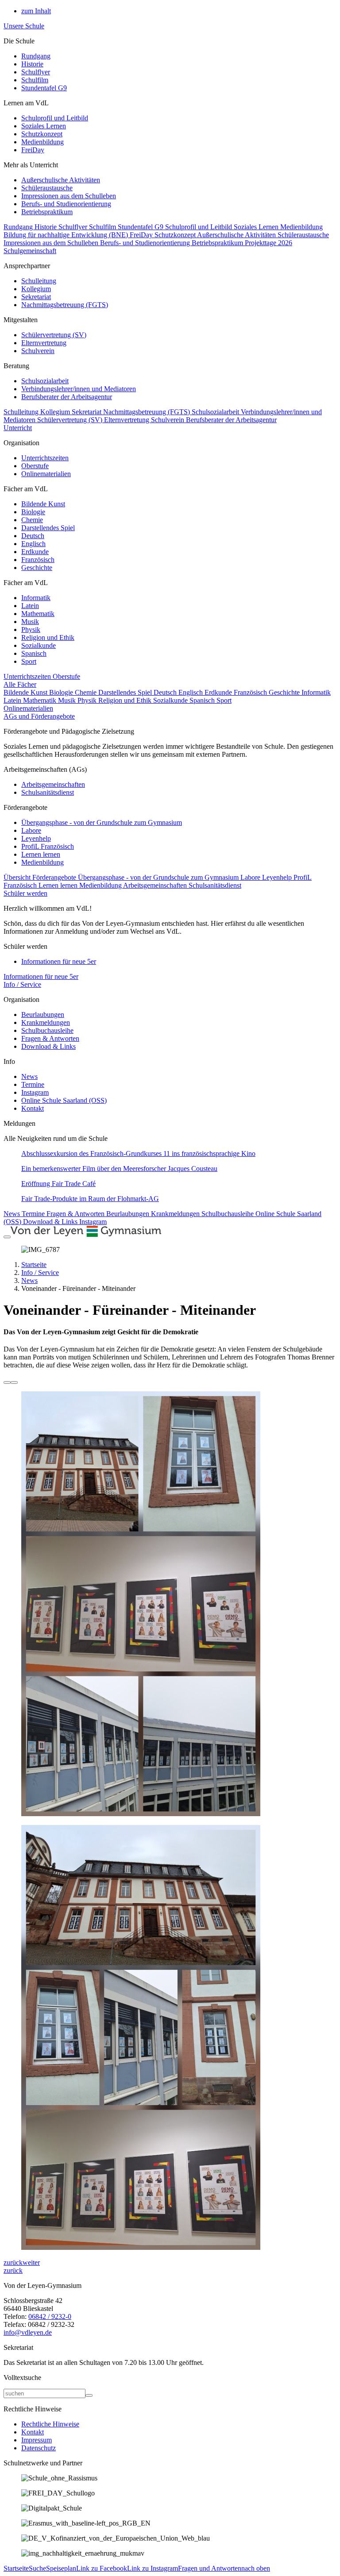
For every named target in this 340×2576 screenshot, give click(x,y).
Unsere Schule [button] (24, 26)
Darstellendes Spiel (48, 528)
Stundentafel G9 (44, 88)
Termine (33, 1084)
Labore (31, 830)
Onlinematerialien (46, 474)
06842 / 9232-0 (50, 2316)
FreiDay (33, 150)
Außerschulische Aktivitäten (61, 180)
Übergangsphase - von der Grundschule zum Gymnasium (102, 822)
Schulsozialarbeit (45, 381)
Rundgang (36, 56)
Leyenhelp (36, 838)
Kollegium (36, 289)
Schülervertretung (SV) (54, 335)
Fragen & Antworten (50, 1038)
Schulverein (38, 351)
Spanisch (34, 653)
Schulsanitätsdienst (48, 792)
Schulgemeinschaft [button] (30, 251)
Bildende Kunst (43, 504)
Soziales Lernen (44, 126)
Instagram (35, 1092)
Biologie (33, 512)
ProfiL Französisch (48, 846)
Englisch (33, 544)
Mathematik (38, 614)
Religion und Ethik (48, 637)
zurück (13, 2270)
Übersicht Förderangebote (41, 877)
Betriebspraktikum (47, 212)
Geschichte (37, 568)
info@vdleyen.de (28, 2332)
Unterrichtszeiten (45, 458)
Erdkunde (35, 552)
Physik (31, 630)
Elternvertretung (44, 343)
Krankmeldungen (46, 1022)
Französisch (38, 560)
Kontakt (33, 1108)
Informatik (36, 598)
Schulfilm (35, 80)
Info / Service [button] (22, 984)
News (29, 1076)
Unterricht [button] (18, 428)
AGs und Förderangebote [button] (39, 716)
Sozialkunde (39, 645)
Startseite (34, 1265)
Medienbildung (42, 142)
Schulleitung (39, 281)
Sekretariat (36, 297)
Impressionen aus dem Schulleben (69, 196)
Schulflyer (36, 72)
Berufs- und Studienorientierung (66, 204)
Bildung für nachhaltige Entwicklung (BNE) (67, 235)
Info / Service (40, 1273)
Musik (30, 622)
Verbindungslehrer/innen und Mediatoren (79, 389)
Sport (29, 661)
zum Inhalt (36, 11)
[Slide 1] (7, 1382)
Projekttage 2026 (269, 243)
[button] (13, 2262)
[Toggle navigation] (7, 1237)
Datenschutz (39, 2448)
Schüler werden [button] (25, 893)
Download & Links (48, 1046)
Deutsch (33, 536)
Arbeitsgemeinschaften (53, 784)
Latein (30, 606)
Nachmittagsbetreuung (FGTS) (65, 305)
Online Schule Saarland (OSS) (64, 1100)
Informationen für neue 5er (59, 961)
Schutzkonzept (42, 134)
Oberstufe (35, 466)
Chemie (32, 520)
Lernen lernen (41, 854)
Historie (32, 64)
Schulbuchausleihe (47, 1030)
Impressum (37, 2440)
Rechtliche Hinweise (50, 2424)
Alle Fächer (20, 684)
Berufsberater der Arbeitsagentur (67, 397)
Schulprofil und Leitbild (55, 118)
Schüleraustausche (47, 188)
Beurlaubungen (43, 1015)
